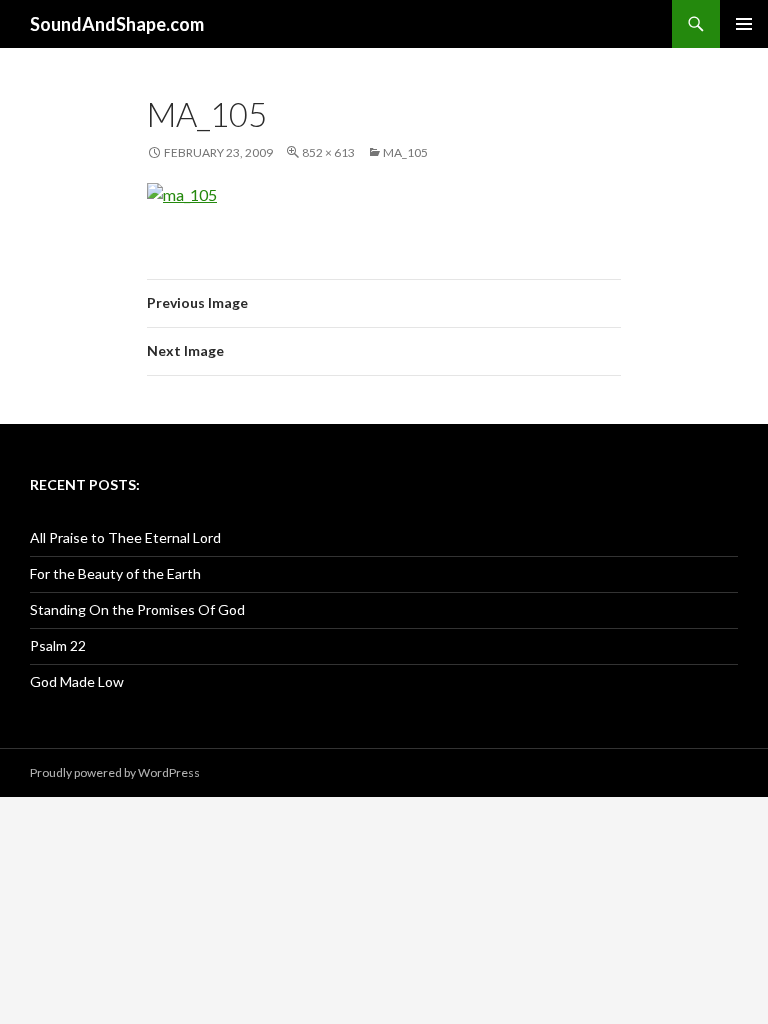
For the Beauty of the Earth (115, 573)
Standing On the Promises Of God (137, 609)
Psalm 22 (58, 645)
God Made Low (77, 681)
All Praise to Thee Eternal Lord (125, 537)
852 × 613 (328, 152)
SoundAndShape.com (117, 24)
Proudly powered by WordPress (115, 772)
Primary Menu (744, 24)
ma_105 (405, 152)
